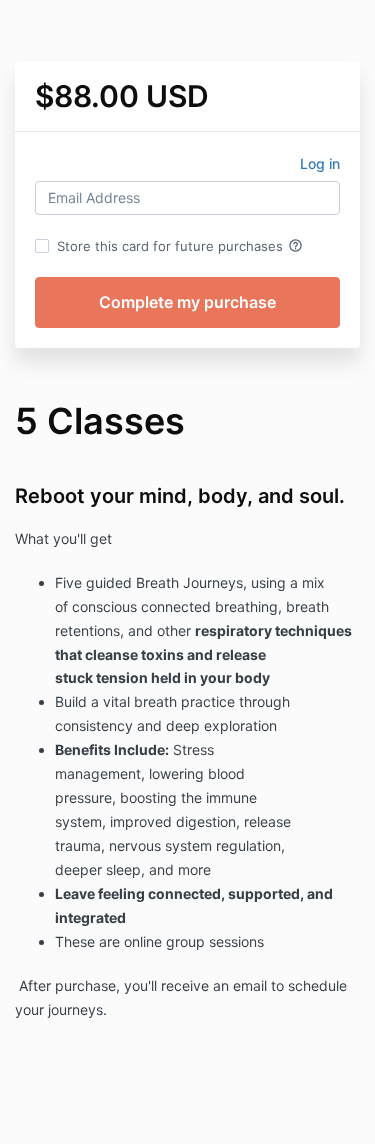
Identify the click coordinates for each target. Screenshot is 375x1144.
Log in (320, 163)
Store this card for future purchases (180, 246)
